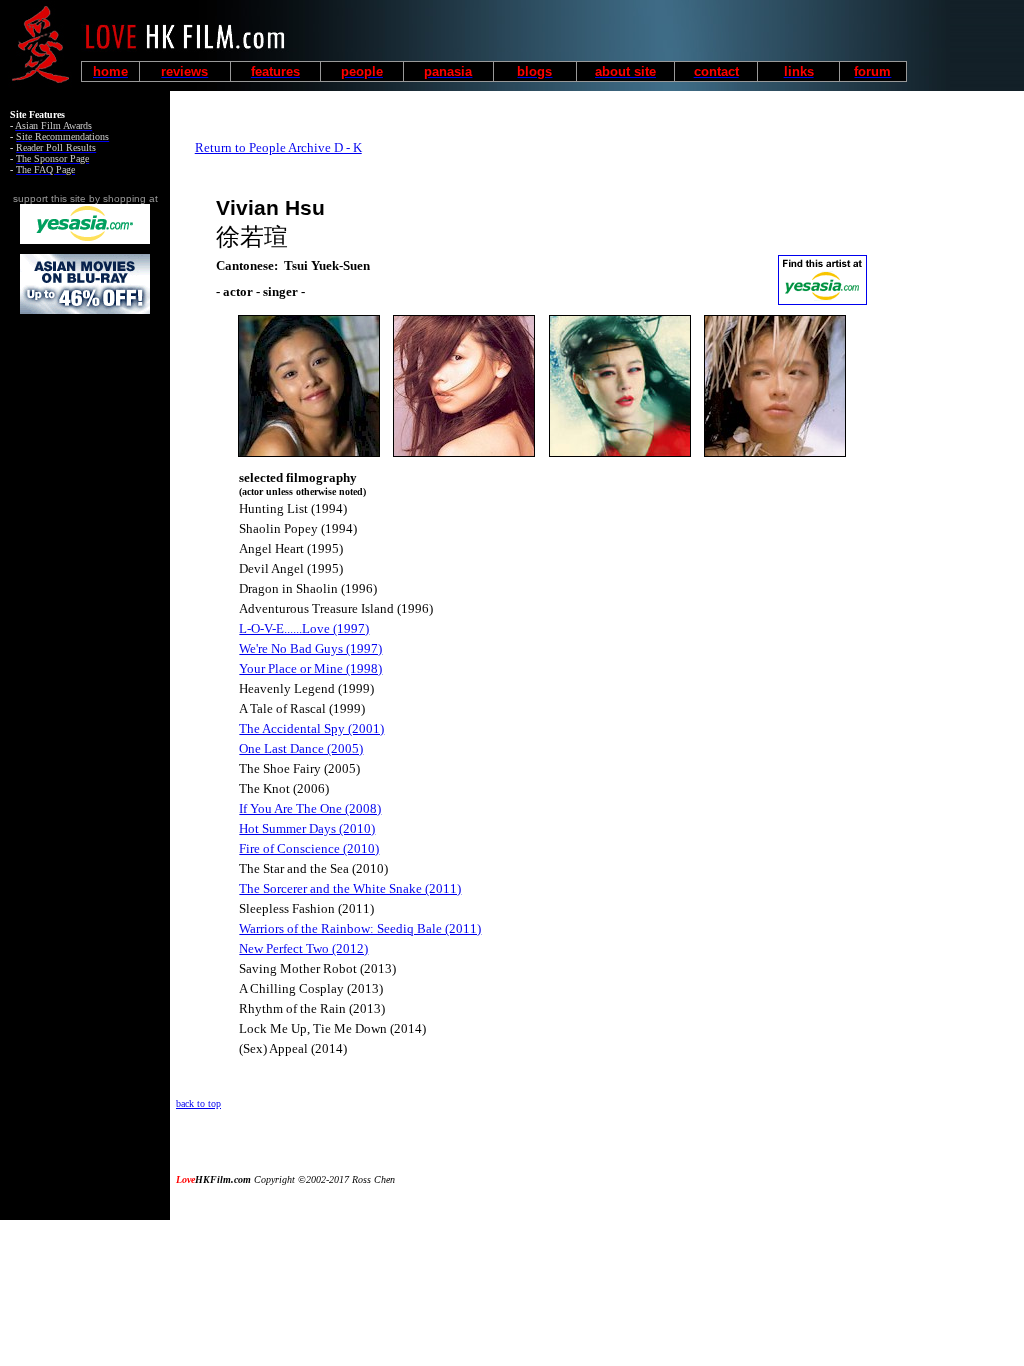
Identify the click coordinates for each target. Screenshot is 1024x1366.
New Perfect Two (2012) (303, 948)
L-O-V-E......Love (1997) (304, 628)
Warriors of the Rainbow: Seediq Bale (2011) (360, 928)
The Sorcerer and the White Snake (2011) (350, 888)
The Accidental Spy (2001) (311, 728)
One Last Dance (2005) (301, 748)
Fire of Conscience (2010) (309, 848)
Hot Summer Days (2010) (307, 828)
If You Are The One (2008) (310, 808)
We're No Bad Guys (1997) (310, 648)
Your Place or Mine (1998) (310, 668)
